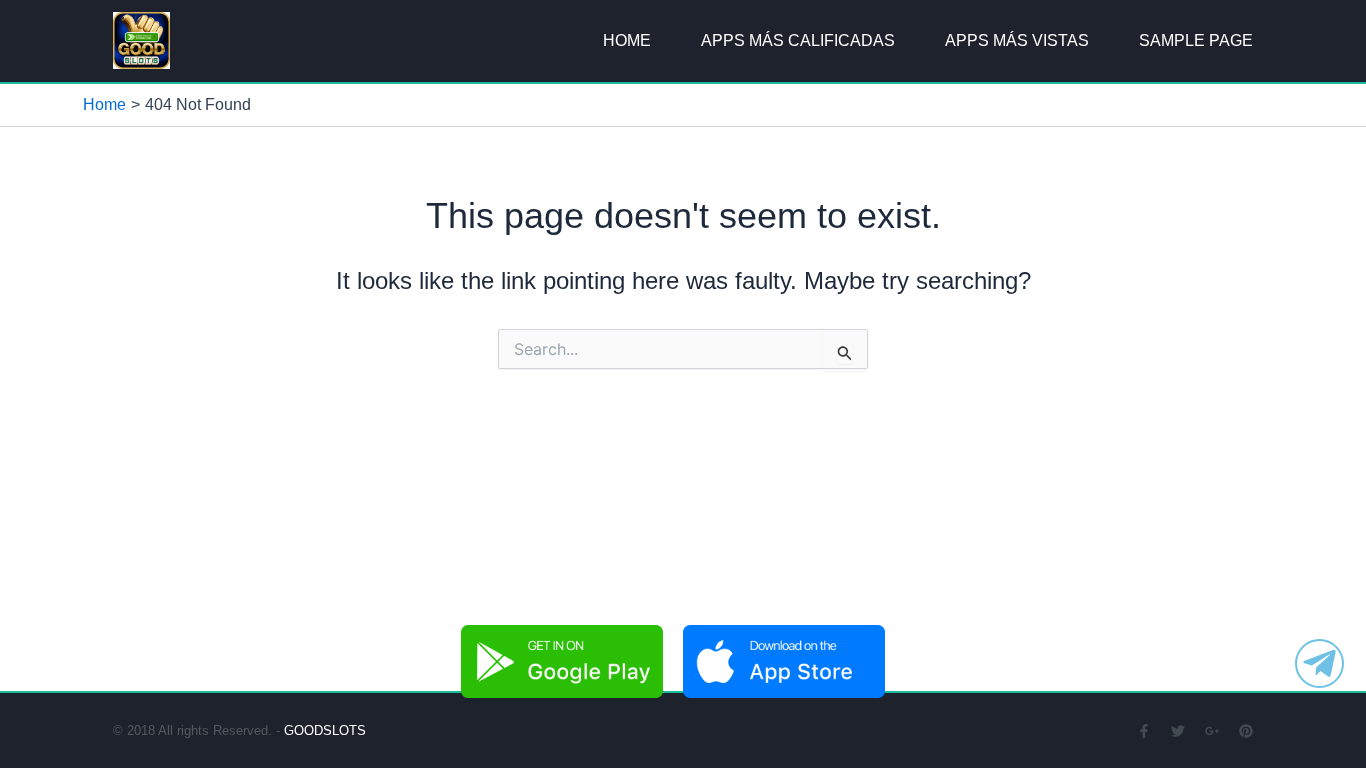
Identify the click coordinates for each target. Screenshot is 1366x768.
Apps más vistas (1017, 40)
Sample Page (1196, 40)
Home (627, 40)
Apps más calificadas (798, 40)
